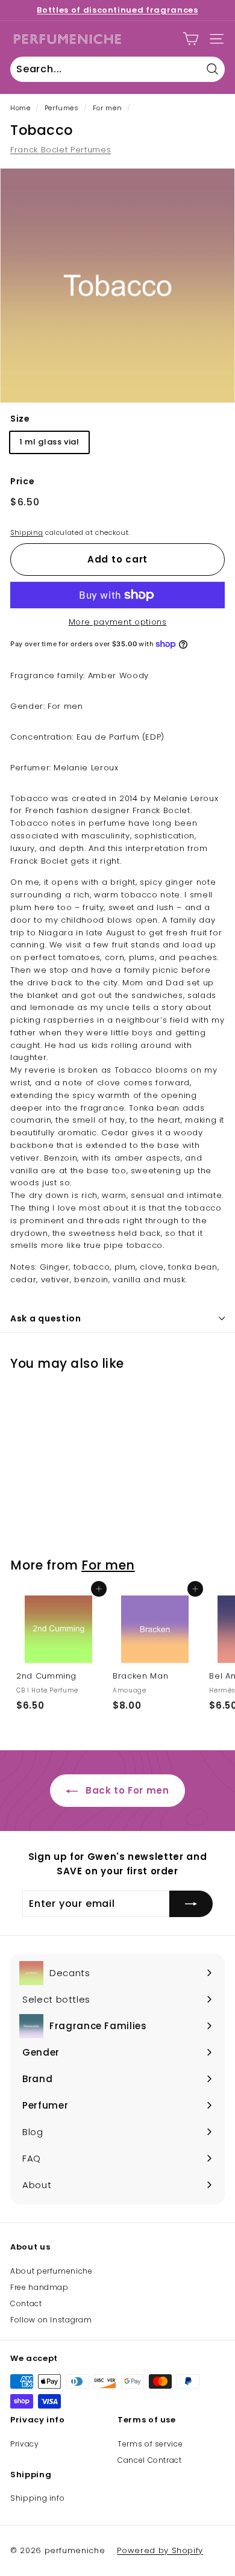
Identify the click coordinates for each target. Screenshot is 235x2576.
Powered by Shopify (160, 2550)
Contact (26, 2303)
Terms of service (150, 2444)
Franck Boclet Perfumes (61, 150)
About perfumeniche (52, 2271)
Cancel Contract (150, 2460)
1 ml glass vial (49, 442)
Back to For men (126, 1790)
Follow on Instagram (51, 2320)
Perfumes (62, 108)
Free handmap (39, 2287)
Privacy (25, 2444)
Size (20, 419)
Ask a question (46, 1318)
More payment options (118, 622)
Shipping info (37, 2498)
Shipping (27, 532)
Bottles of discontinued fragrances (117, 10)
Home (20, 108)
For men (108, 108)
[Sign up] (191, 1904)
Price (22, 481)
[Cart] (191, 39)
